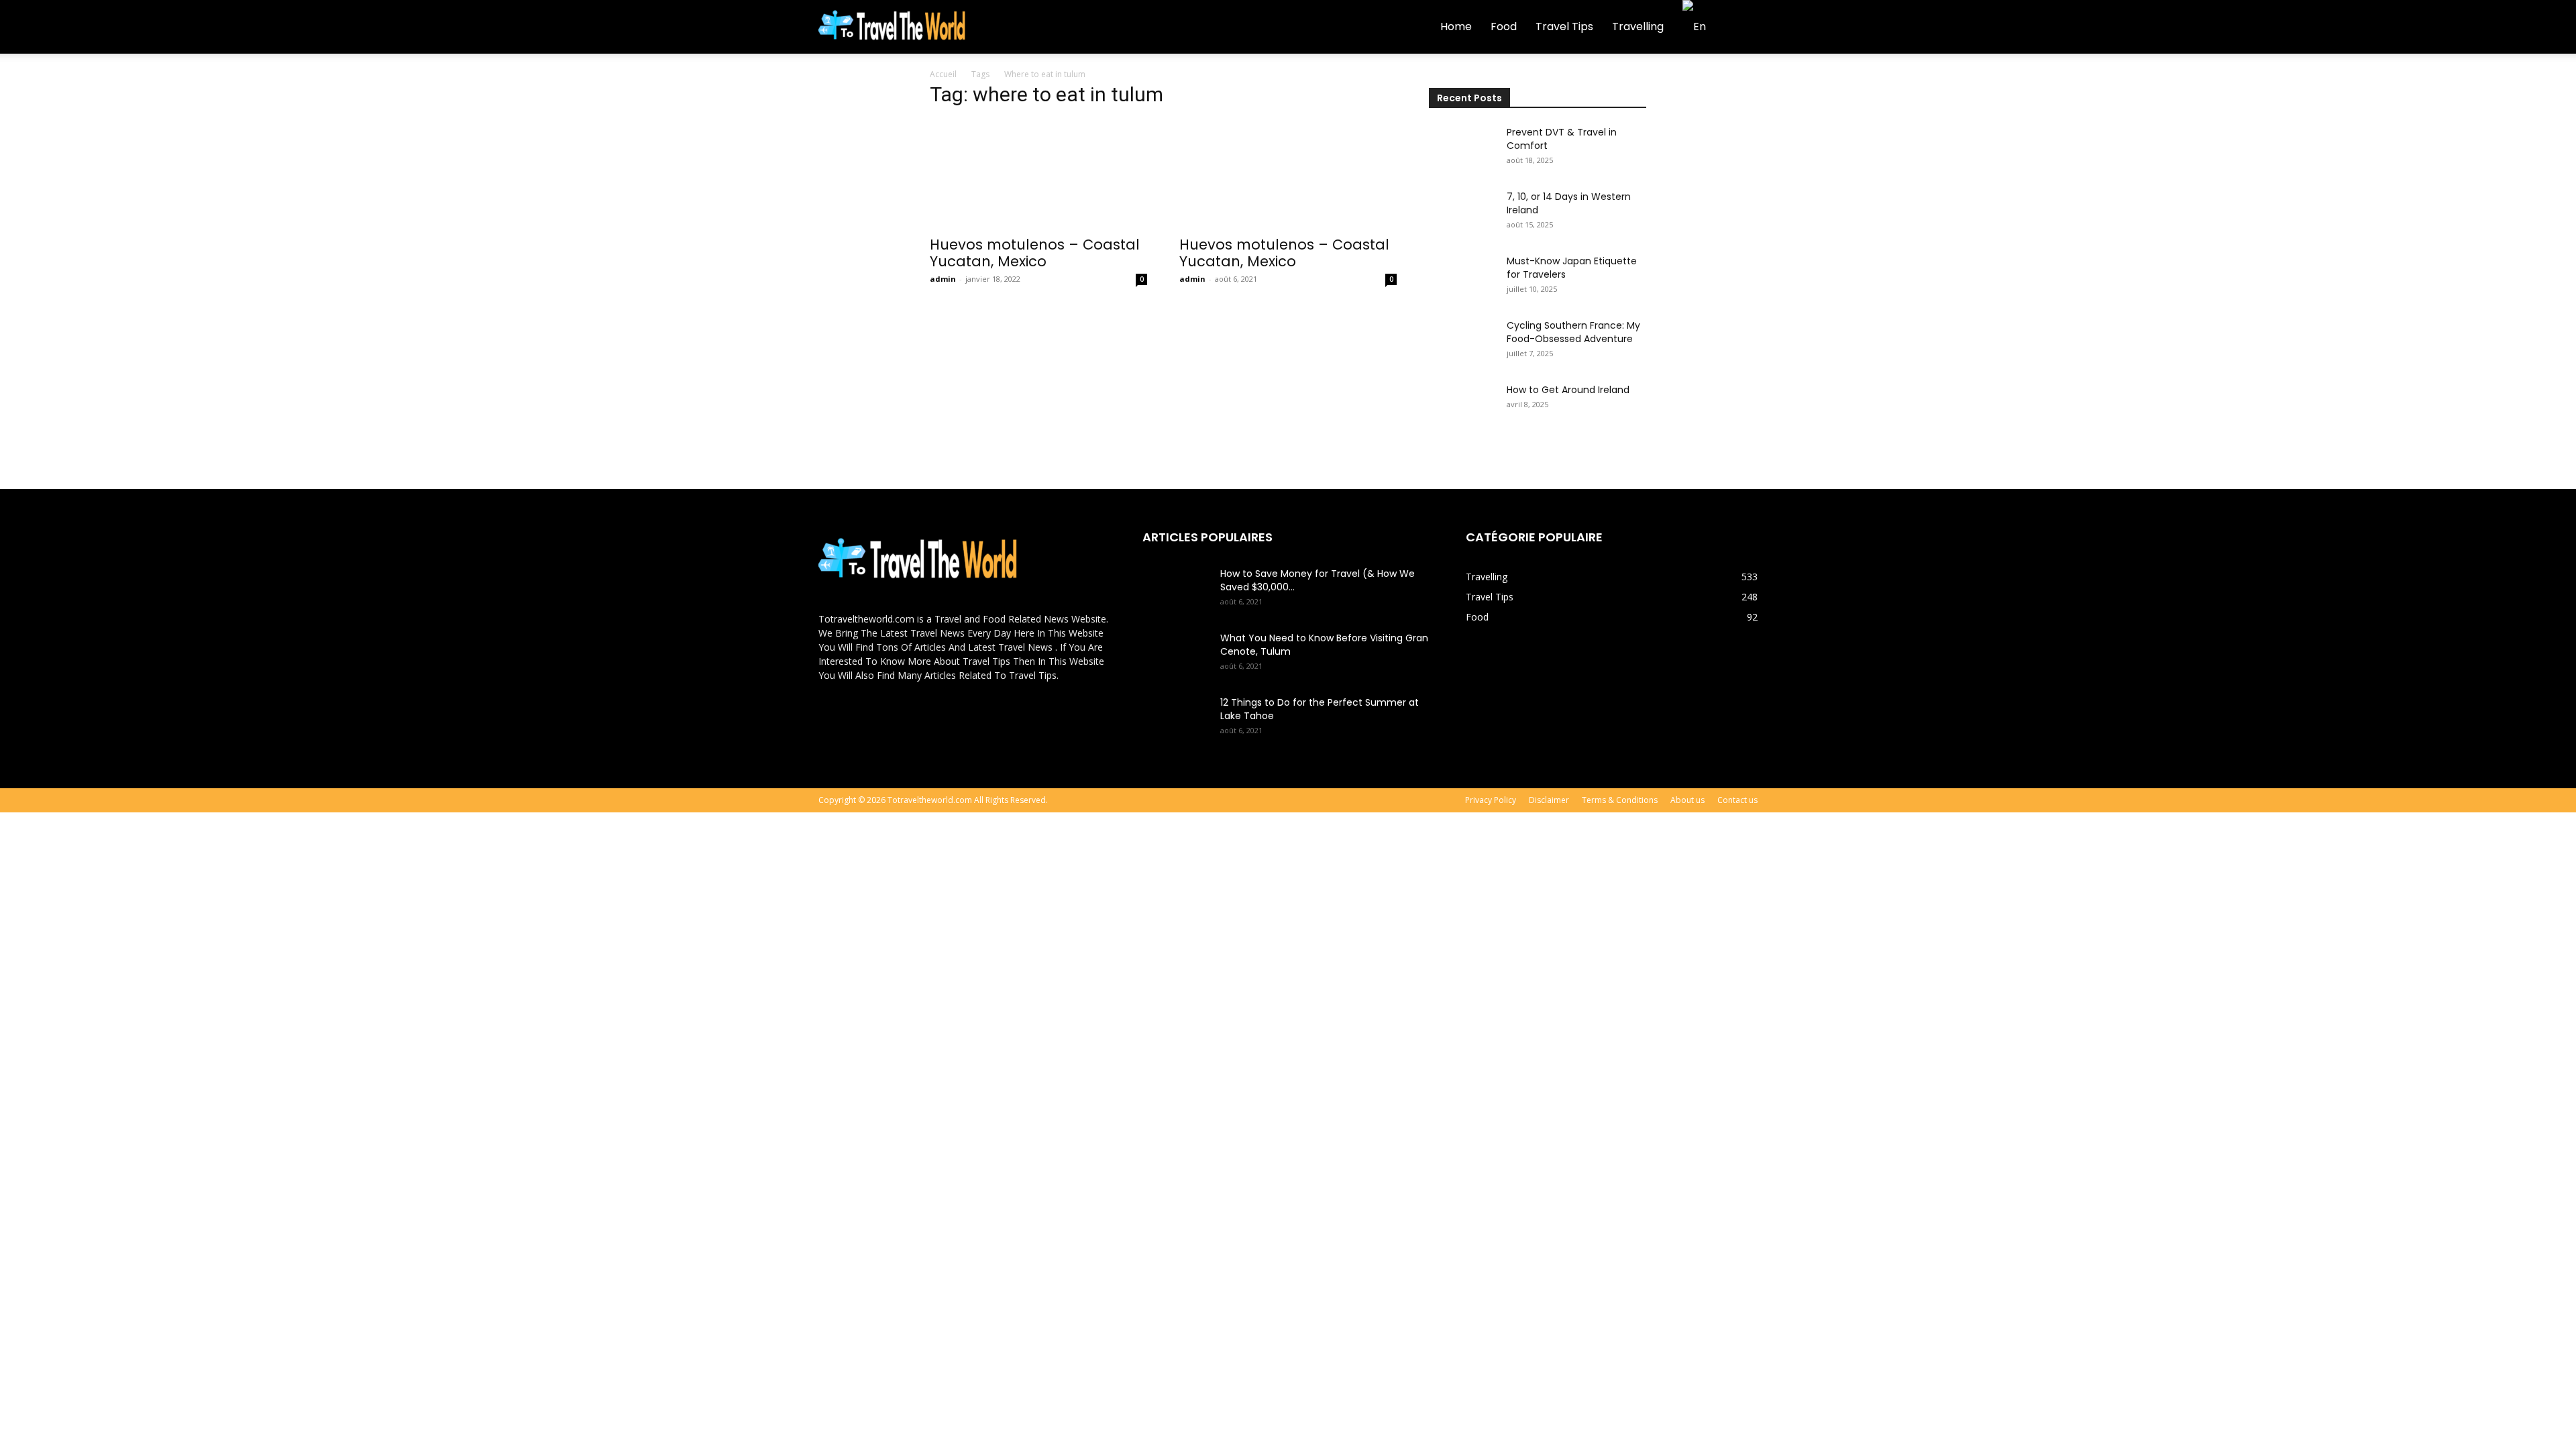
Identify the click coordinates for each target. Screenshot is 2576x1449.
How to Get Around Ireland (1568, 390)
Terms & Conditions (1620, 800)
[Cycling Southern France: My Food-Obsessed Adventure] (1462, 342)
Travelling (1638, 26)
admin (943, 279)
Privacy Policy (1491, 800)
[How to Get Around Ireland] (1462, 407)
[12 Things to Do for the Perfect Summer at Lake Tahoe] (1176, 719)
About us (1687, 800)
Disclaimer (1549, 800)
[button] (1741, 28)
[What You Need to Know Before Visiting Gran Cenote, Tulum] (1176, 655)
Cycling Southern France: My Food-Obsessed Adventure (1573, 332)
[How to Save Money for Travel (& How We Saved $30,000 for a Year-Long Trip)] (1176, 590)
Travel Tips (1564, 26)
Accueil (943, 74)
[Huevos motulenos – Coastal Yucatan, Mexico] (1038, 174)
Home (1456, 26)
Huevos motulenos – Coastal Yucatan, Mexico (1035, 253)
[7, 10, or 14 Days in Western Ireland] (1462, 213)
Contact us (1737, 800)
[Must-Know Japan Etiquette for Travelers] (1462, 278)
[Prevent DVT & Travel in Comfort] (1462, 149)
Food (1504, 26)
